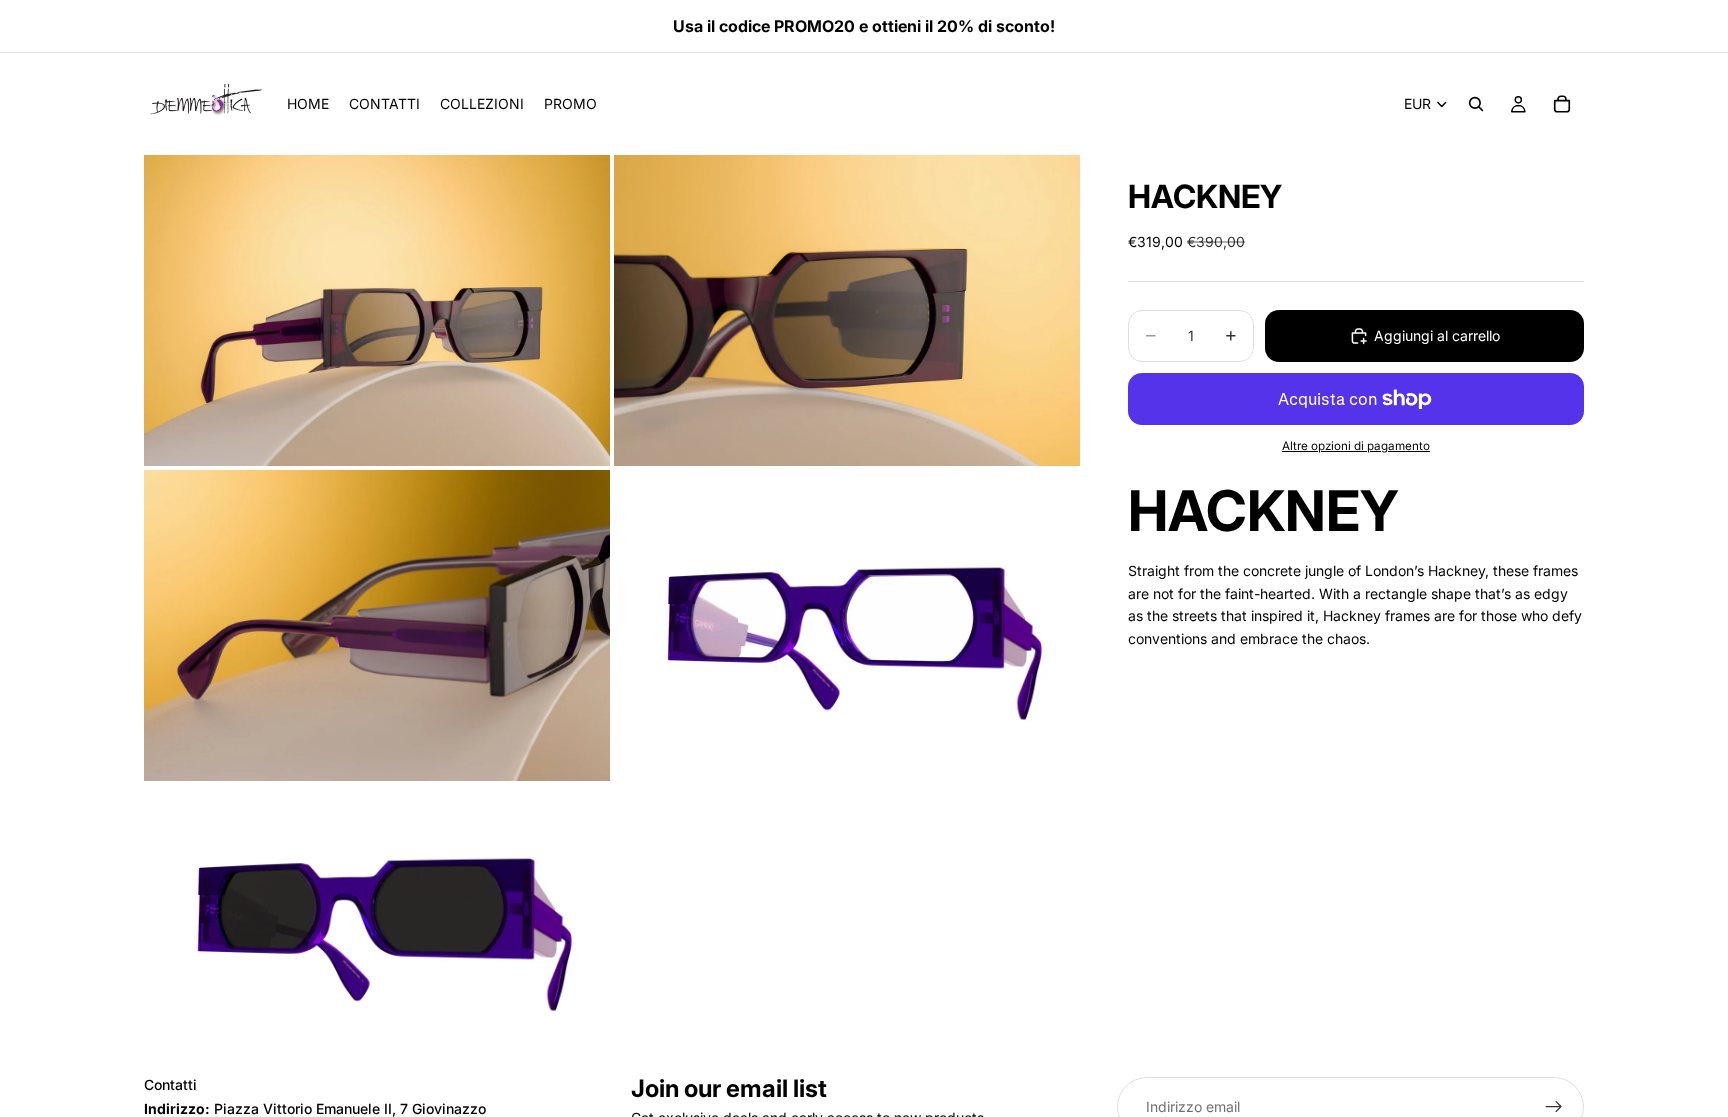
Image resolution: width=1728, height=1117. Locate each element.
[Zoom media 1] (377, 310)
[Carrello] (1562, 104)
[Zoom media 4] (847, 625)
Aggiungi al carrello (1437, 335)
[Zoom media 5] (377, 916)
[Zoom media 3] (377, 625)
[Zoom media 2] (847, 310)
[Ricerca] (1476, 104)
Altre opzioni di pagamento (1356, 446)
